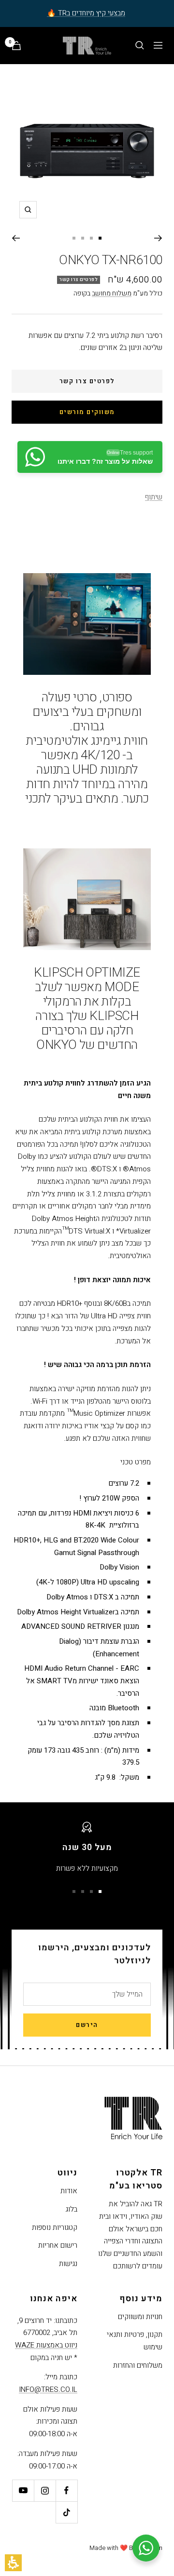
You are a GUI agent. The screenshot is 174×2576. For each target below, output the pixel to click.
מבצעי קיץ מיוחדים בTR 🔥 (86, 13)
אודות (69, 2191)
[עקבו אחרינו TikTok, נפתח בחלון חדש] (66, 2512)
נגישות (68, 2264)
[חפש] (140, 45)
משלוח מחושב (112, 293)
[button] (13, 2563)
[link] (90, 457)
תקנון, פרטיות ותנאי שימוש (135, 2341)
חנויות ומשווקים (140, 2317)
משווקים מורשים (87, 412)
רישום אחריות (58, 2245)
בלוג (72, 2209)
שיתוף (154, 497)
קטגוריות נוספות (55, 2227)
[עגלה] (16, 46)
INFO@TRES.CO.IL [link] (48, 2389)
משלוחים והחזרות (138, 2365)
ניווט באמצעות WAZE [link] (46, 2345)
